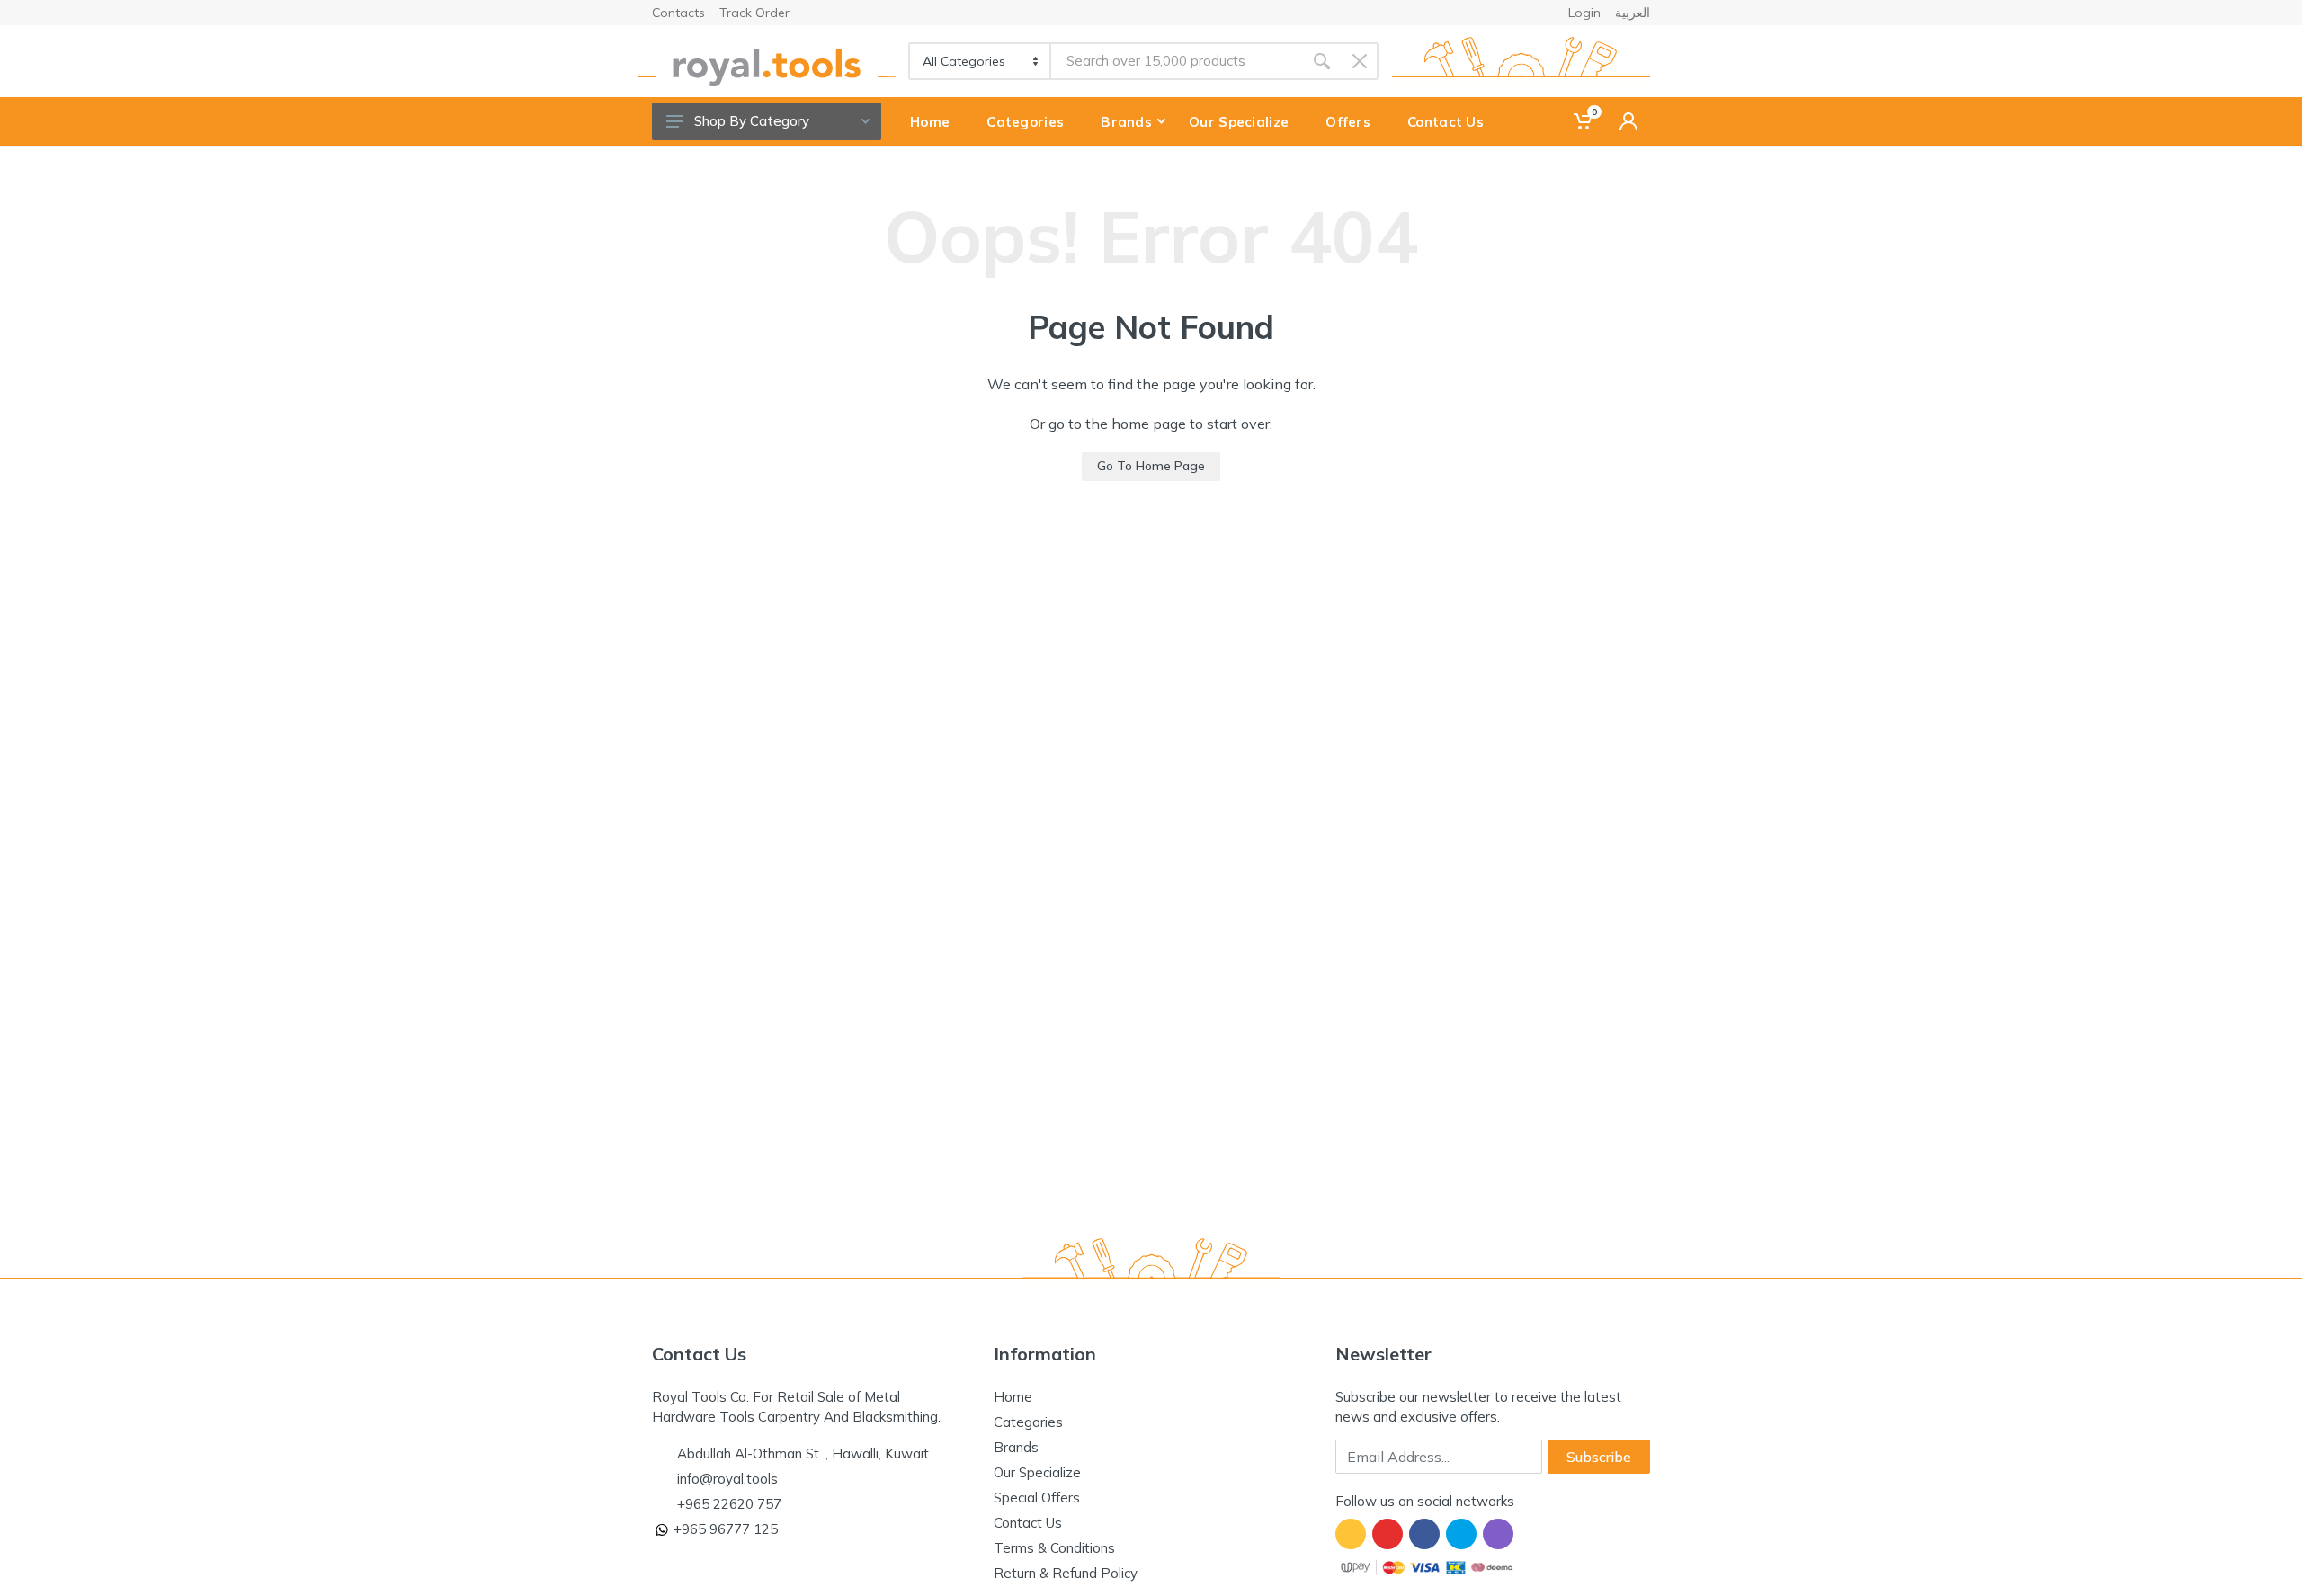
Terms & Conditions (1054, 1548)
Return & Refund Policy (1066, 1573)
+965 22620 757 (729, 1504)
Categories (1028, 1422)
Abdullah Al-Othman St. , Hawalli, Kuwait (803, 1453)
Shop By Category (752, 121)
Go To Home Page (1151, 466)
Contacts (678, 13)
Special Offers (1037, 1498)
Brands (1016, 1447)
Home (1013, 1397)
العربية (1633, 13)
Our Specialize (1037, 1472)
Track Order (754, 13)
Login (1584, 13)
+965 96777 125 (726, 1529)
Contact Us (1028, 1523)
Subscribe (1599, 1457)
